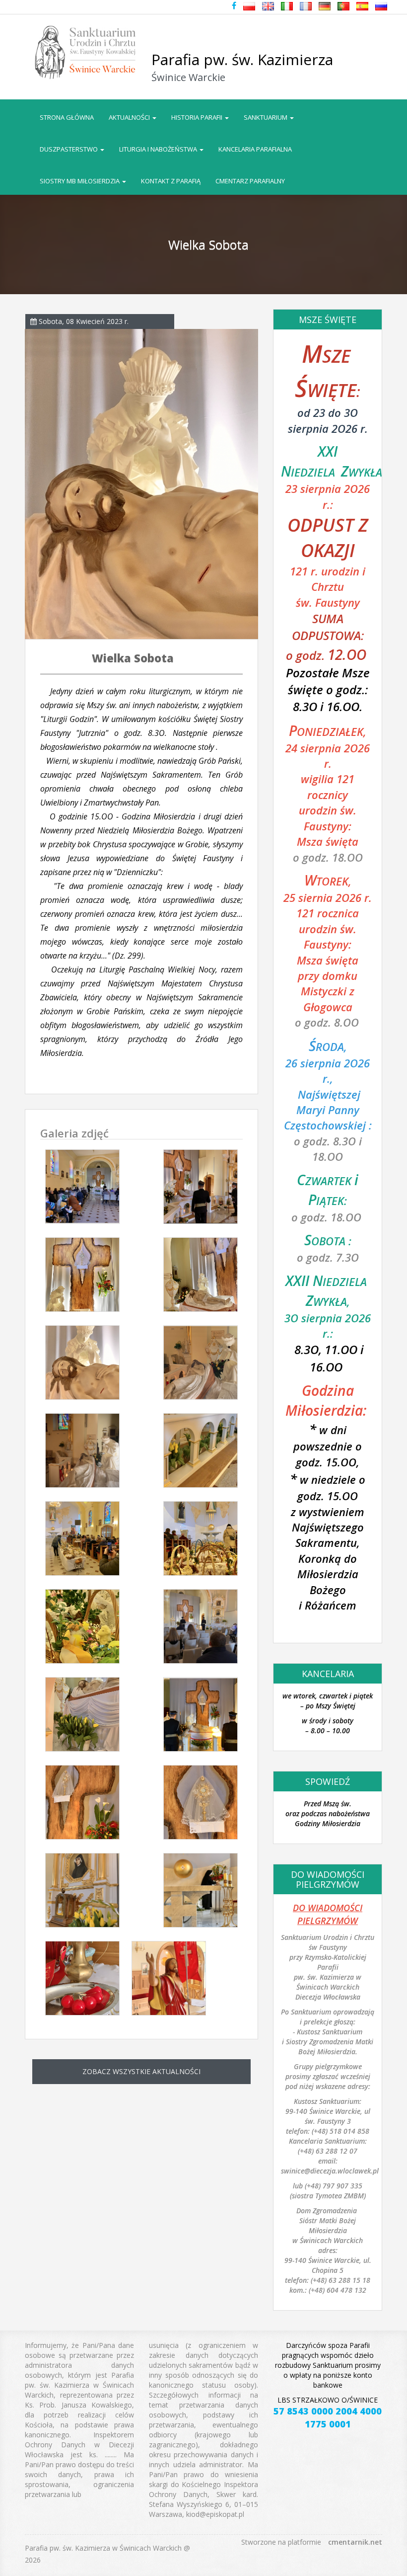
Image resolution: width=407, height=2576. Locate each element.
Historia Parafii (198, 117)
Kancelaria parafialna (255, 149)
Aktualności (130, 117)
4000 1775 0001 (343, 2417)
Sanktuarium (266, 117)
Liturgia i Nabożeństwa (159, 149)
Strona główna (67, 117)
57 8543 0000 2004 (315, 2411)
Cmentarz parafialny (250, 181)
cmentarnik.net (355, 2542)
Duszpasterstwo (69, 149)
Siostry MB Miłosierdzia (80, 181)
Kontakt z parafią (171, 181)
